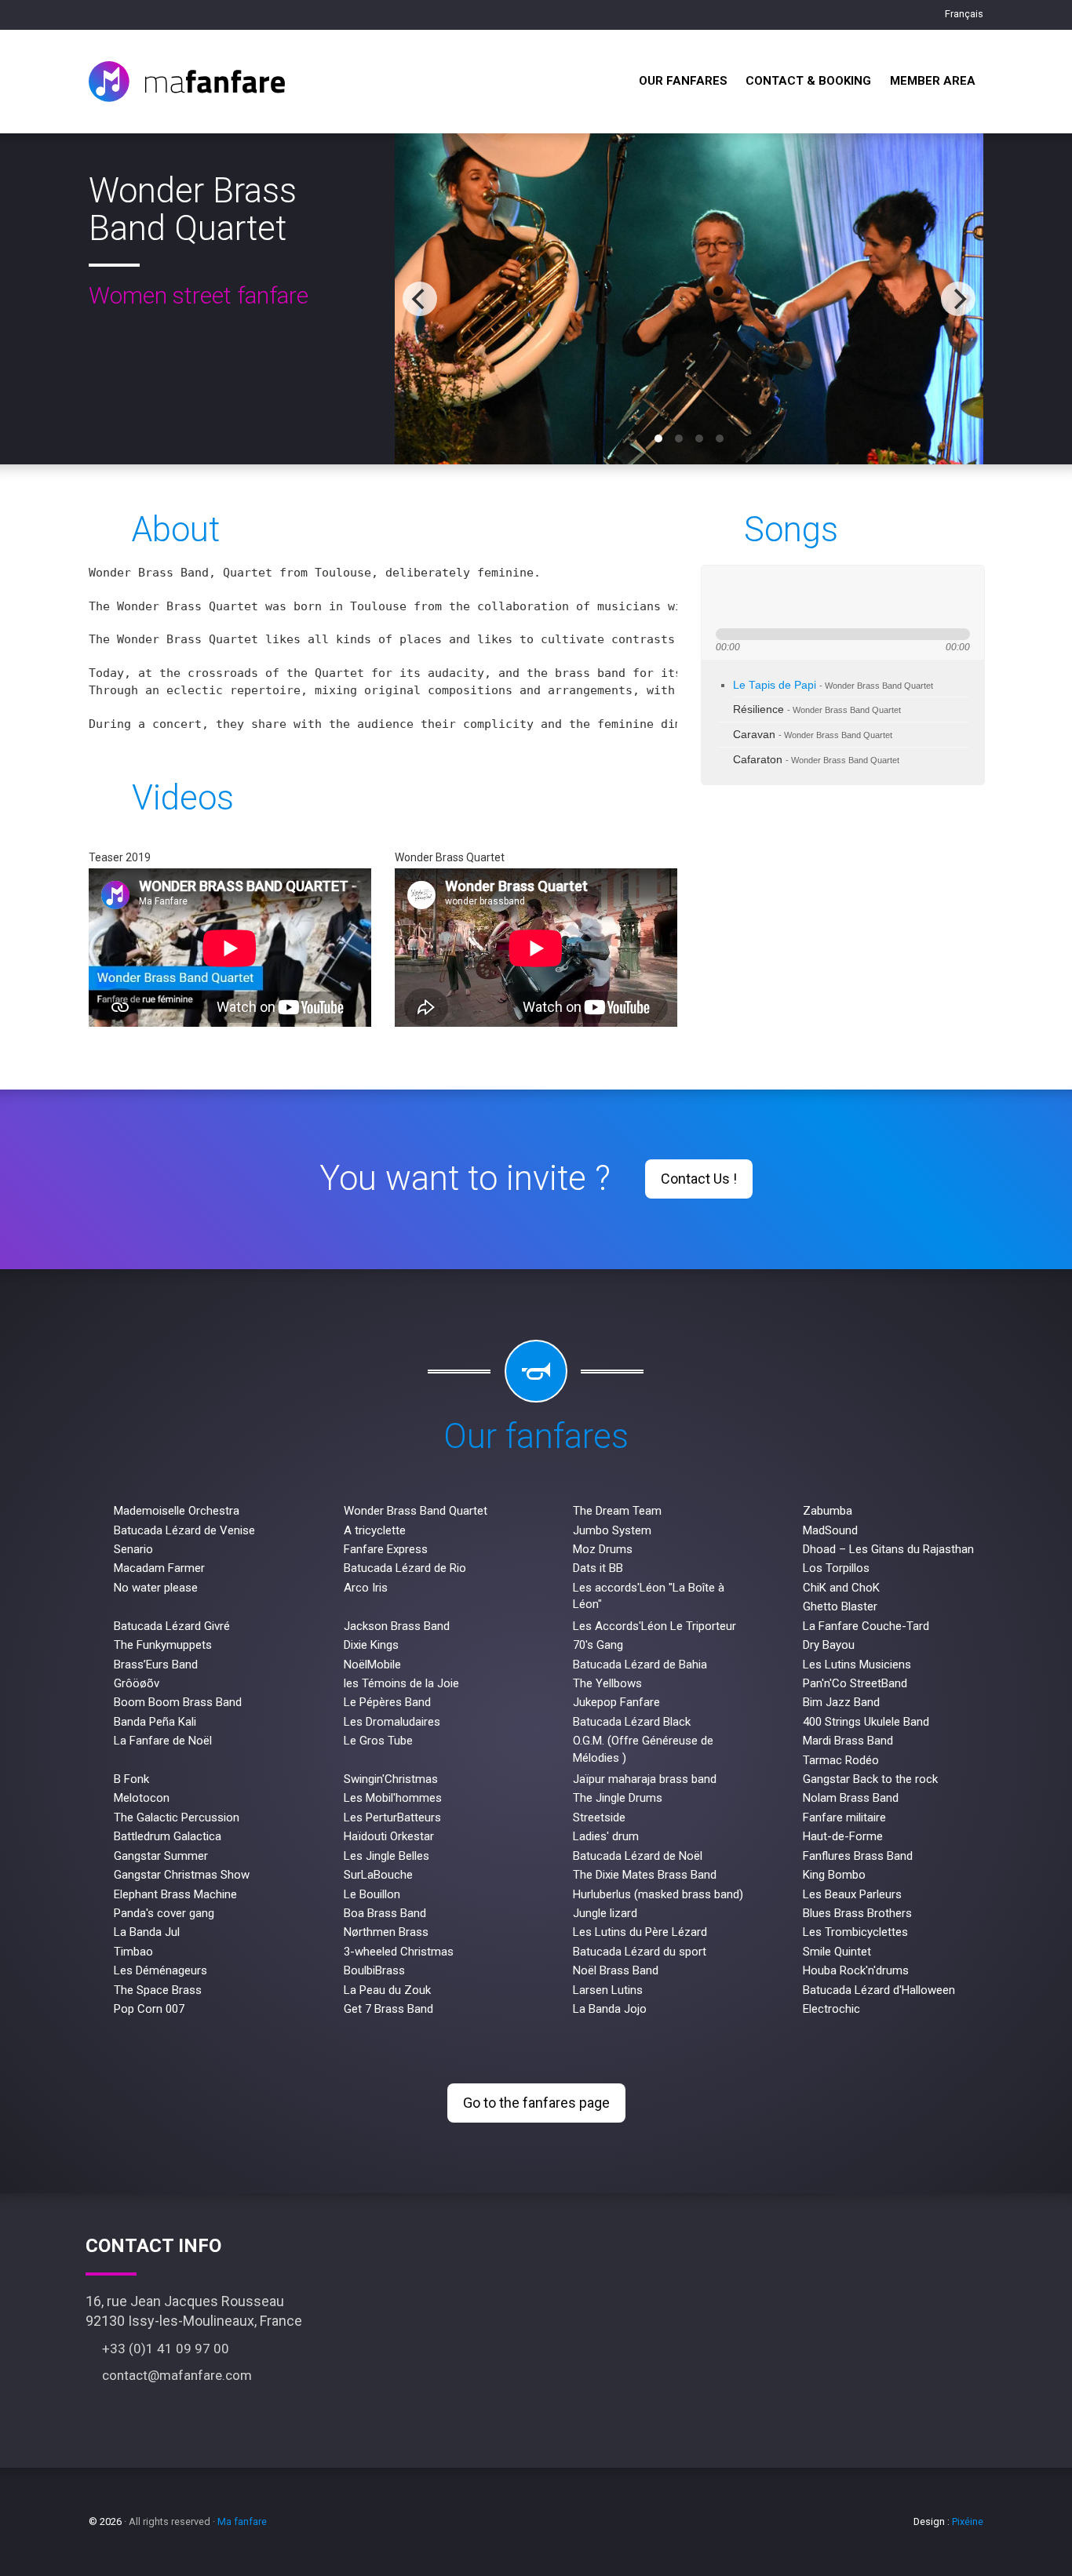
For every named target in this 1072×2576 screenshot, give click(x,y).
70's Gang (598, 1645)
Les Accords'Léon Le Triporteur (655, 1626)
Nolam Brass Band (851, 1798)
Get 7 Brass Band (388, 2009)
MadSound (830, 1530)
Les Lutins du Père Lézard (640, 1932)
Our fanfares (683, 81)
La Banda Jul (147, 1932)
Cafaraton (816, 760)
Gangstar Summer (161, 1856)
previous (724, 597)
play (753, 597)
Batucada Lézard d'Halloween (879, 1990)
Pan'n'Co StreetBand (855, 1683)
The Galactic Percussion (177, 1817)
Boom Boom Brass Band (178, 1702)
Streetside (599, 1817)
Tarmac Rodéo (841, 1760)
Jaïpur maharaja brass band (645, 1779)
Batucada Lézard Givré (172, 1626)
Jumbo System (612, 1530)
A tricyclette (375, 1530)
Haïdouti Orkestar (389, 1836)
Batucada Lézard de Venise (184, 1530)
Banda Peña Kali (155, 1722)
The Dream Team (617, 1511)
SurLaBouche (378, 1875)
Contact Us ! (699, 1179)
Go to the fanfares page (536, 2103)
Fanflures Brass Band (858, 1856)
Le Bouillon (372, 1894)
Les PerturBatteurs (392, 1817)
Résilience (817, 709)
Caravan (813, 735)
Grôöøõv (137, 1683)
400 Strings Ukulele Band (866, 1722)
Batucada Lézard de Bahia (640, 1665)
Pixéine (968, 2521)
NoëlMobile (372, 1665)
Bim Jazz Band (841, 1702)
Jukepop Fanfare (616, 1702)
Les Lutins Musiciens (857, 1665)
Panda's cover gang (164, 1913)
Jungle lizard (605, 1913)
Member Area (933, 81)
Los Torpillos (836, 1568)
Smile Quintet (837, 1952)
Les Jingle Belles (387, 1856)
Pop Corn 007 (149, 2009)
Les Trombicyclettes (855, 1932)
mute (831, 597)
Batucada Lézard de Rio (405, 1568)
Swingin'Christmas (391, 1779)
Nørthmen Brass (386, 1932)
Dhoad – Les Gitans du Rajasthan (888, 1549)
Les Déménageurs (160, 1970)
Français (963, 14)
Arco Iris (366, 1588)
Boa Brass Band (385, 1913)
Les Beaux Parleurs (852, 1894)
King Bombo (834, 1875)
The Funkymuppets (163, 1645)
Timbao (133, 1952)
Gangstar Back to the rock (870, 1779)
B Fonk (131, 1779)
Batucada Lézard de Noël (638, 1856)
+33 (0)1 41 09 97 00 (162, 2349)
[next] (958, 299)
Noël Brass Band (616, 1970)
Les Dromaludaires (392, 1722)
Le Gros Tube (378, 1741)
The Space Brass (158, 1990)
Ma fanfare (242, 2521)
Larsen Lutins (608, 1990)
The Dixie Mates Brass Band (645, 1875)
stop (805, 597)
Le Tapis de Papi (833, 685)
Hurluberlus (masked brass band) (658, 1894)
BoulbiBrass (374, 1970)
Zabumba (828, 1511)
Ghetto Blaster (840, 1606)
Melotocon (142, 1798)
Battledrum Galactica (168, 1836)
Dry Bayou (829, 1645)
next (781, 597)
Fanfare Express (386, 1549)
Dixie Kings (371, 1645)
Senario (133, 1549)
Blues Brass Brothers (857, 1913)
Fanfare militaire (844, 1817)
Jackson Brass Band (397, 1626)
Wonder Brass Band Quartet (416, 1511)
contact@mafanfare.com (174, 2375)
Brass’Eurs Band (156, 1665)
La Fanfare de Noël (163, 1741)
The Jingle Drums (618, 1798)
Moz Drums (603, 1549)
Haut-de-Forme (843, 1836)
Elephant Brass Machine (175, 1894)
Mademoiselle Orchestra (177, 1511)
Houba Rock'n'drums (856, 1970)
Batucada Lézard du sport (640, 1952)
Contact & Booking (808, 81)
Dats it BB (598, 1568)
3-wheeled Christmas (399, 1952)
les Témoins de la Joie (401, 1683)
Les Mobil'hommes (393, 1798)
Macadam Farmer (159, 1568)
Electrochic (831, 2009)
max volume (889, 597)
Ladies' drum (606, 1836)
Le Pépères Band (387, 1702)
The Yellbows (607, 1683)
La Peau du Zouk (387, 1990)
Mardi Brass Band (848, 1741)
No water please (156, 1588)
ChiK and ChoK (841, 1588)
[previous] (420, 299)
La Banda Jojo (610, 2009)
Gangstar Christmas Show (182, 1875)
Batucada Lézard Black (632, 1722)
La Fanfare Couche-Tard (866, 1626)
